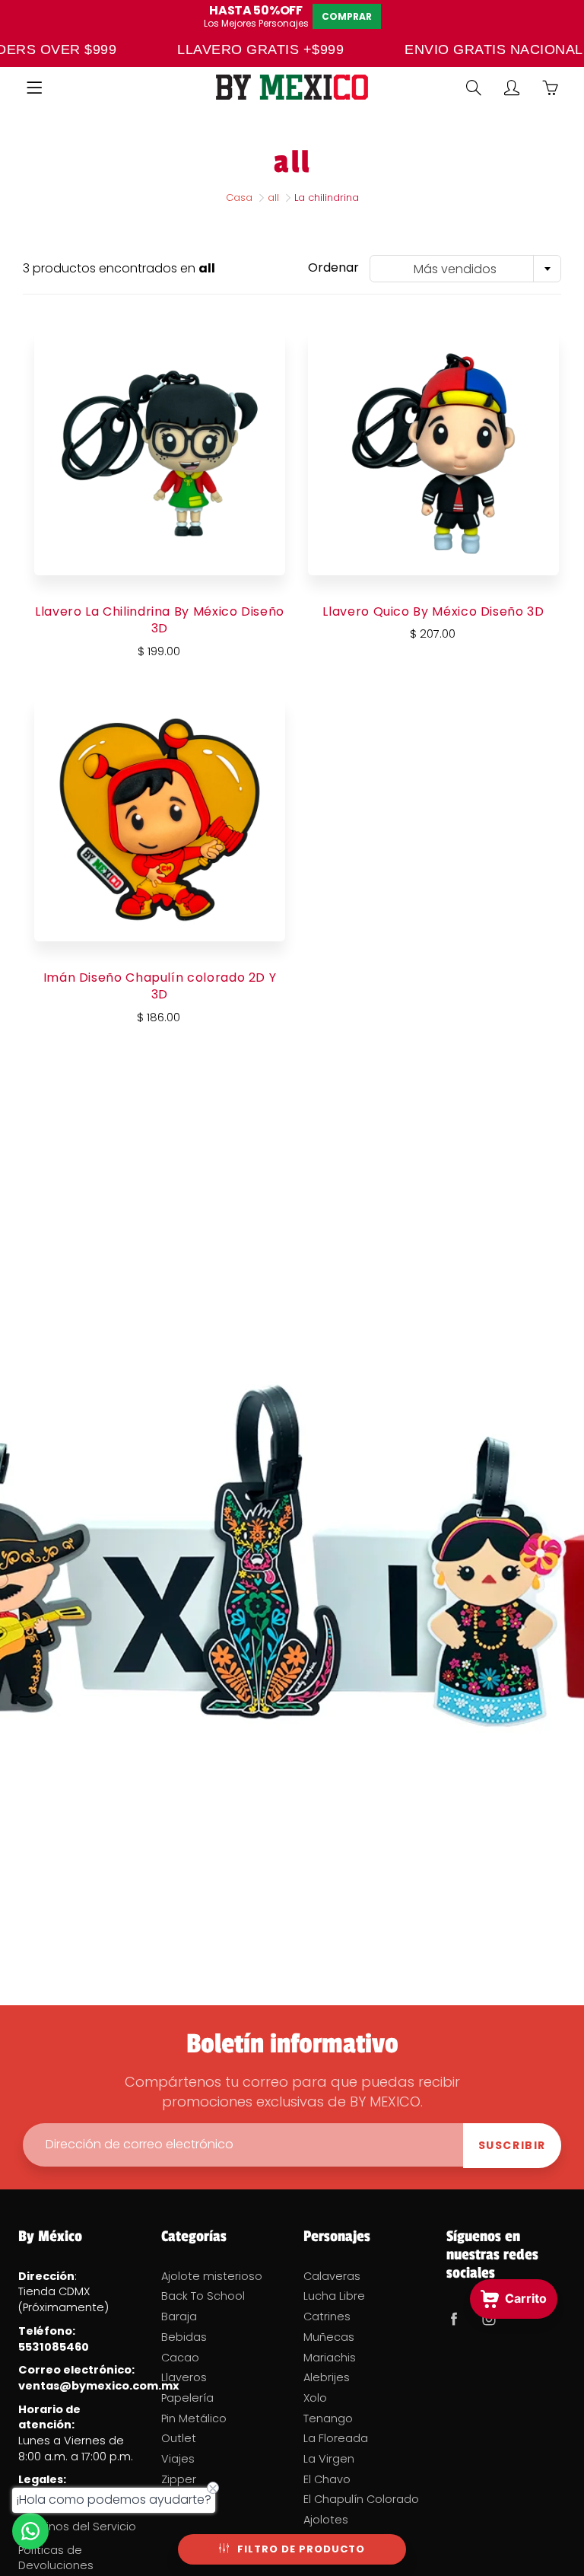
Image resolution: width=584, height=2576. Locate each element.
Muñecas (329, 2337)
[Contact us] (30, 2531)
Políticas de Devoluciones (56, 2558)
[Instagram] (489, 2318)
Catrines (327, 2316)
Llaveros (184, 2377)
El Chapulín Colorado (361, 2499)
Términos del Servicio (77, 2527)
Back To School (203, 2296)
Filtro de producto (301, 2549)
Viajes (178, 2459)
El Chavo (327, 2479)
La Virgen (329, 2459)
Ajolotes (326, 2520)
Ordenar (333, 268)
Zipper (179, 2479)
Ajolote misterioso (212, 2276)
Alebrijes (327, 2377)
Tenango (328, 2418)
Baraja (179, 2316)
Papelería (187, 2398)
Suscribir (512, 2145)
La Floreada (336, 2438)
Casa (239, 197)
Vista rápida (160, 453)
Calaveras (332, 2276)
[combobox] (465, 269)
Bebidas (184, 2337)
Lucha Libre (334, 2296)
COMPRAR (347, 16)
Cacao (180, 2358)
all (273, 197)
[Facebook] (454, 2318)
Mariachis (330, 2358)
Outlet (179, 2438)
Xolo (315, 2398)
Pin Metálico (194, 2418)
